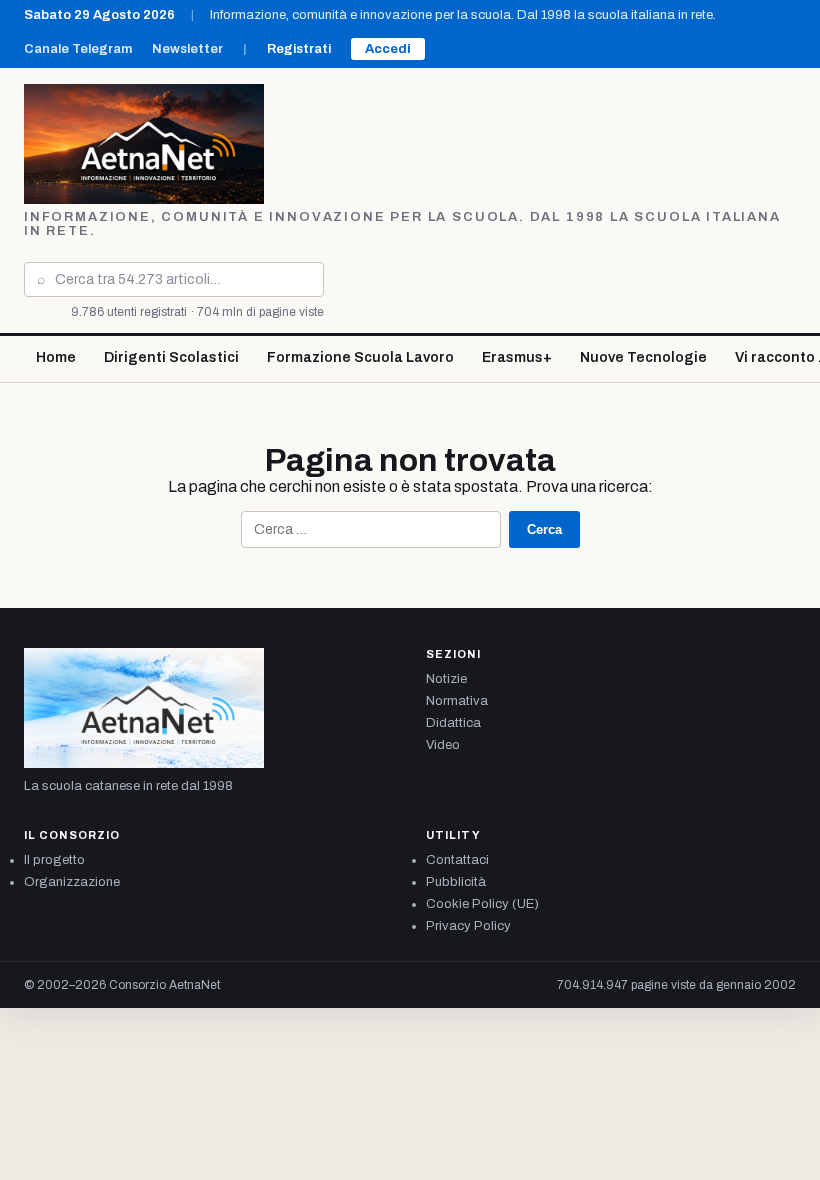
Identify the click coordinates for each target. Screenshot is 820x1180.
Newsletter (187, 49)
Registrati (299, 49)
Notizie (446, 679)
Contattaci (457, 860)
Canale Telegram (78, 49)
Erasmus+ (517, 357)
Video (443, 745)
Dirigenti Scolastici (171, 357)
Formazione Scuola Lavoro (360, 357)
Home (56, 357)
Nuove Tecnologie (643, 357)
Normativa (457, 701)
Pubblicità (456, 882)
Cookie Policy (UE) (482, 904)
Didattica (453, 723)
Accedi (388, 49)
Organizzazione (72, 882)
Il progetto (54, 860)
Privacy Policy (468, 926)
